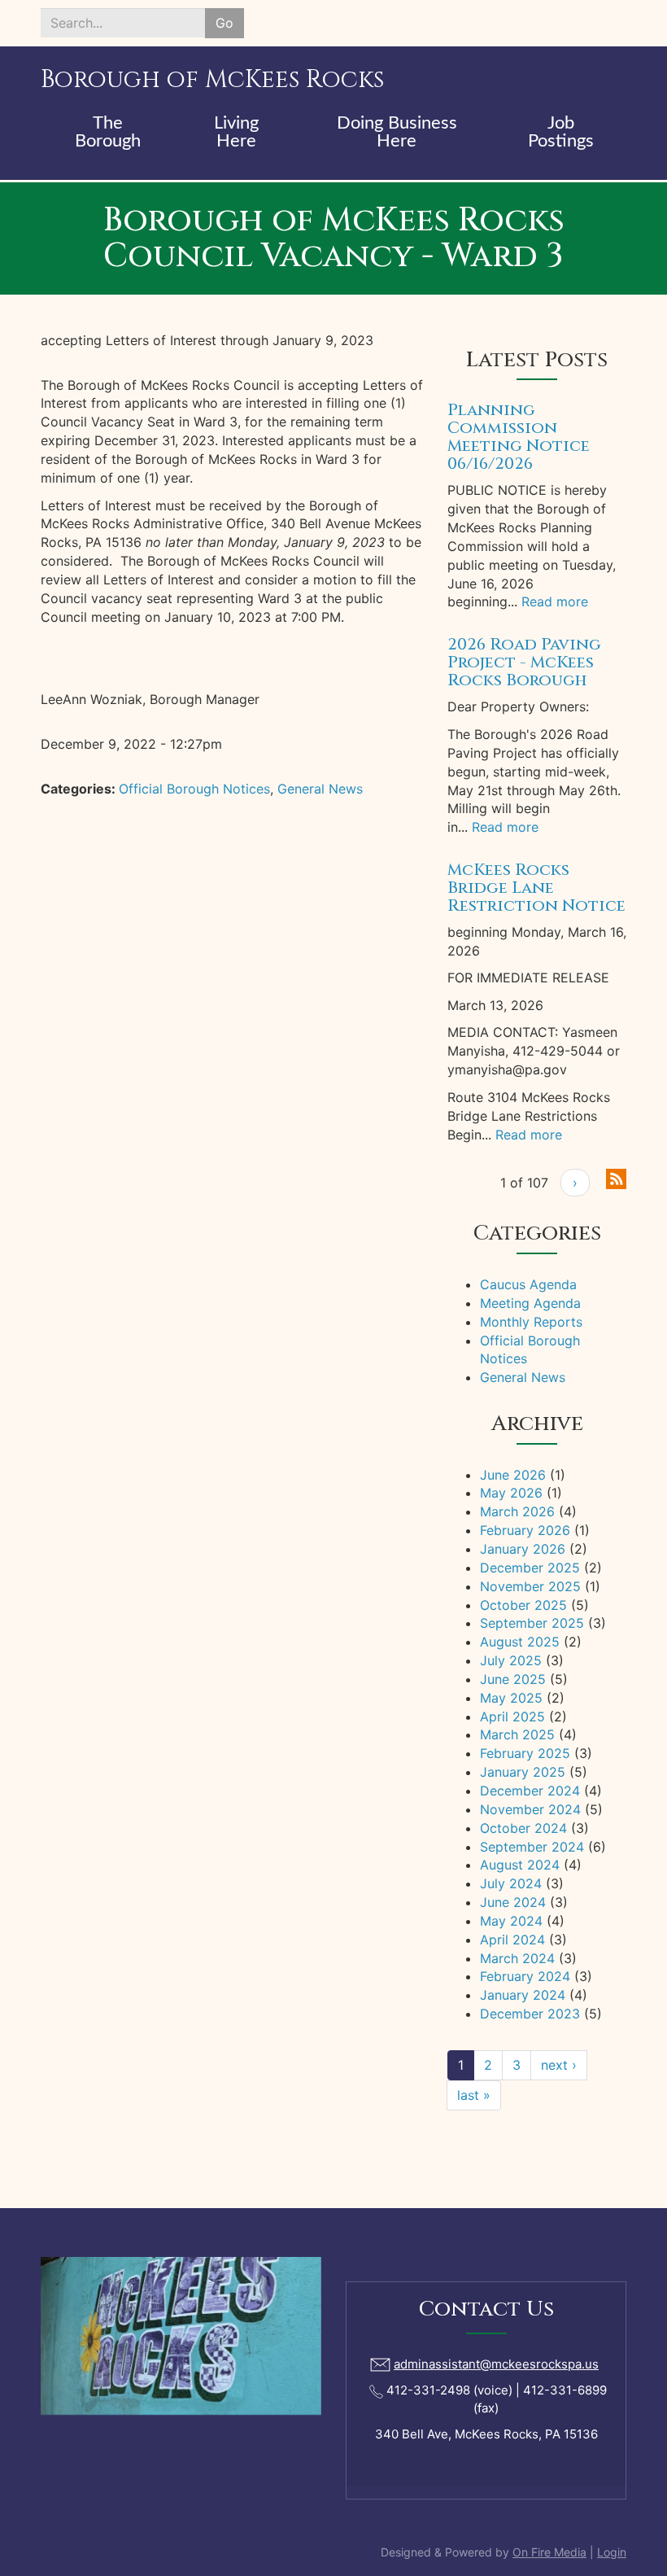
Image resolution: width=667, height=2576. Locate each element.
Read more (555, 601)
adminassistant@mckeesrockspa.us (496, 2364)
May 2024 (511, 1921)
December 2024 (530, 1791)
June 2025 (513, 1679)
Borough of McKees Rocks (212, 80)
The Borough (108, 132)
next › (559, 2065)
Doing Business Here (397, 132)
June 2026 (513, 1475)
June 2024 (513, 1902)
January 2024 (523, 1995)
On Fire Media (549, 2552)
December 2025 (530, 1568)
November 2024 (530, 1809)
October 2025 (523, 1605)
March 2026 (517, 1511)
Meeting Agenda (530, 1303)
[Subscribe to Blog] (616, 1178)
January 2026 (523, 1549)
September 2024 (532, 1847)
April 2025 (512, 1717)
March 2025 (517, 1734)
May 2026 (511, 1493)
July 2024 (511, 1883)
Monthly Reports (531, 1322)
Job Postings (561, 132)
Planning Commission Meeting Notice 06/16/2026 (519, 437)
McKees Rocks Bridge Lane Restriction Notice (536, 888)
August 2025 (520, 1642)
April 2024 (512, 1940)
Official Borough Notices (194, 789)
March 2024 (517, 1958)
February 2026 (525, 1530)
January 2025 (523, 1772)
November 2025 (530, 1586)
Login (612, 2552)
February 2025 (525, 1753)
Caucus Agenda (528, 1284)
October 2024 (523, 1828)
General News (320, 789)
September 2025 (532, 1623)
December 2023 (530, 2014)
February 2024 (525, 1976)
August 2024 (520, 1865)
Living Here (236, 132)
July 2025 (511, 1660)
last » (474, 2095)
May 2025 (511, 1698)
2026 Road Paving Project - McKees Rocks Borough (524, 662)
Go (225, 23)
